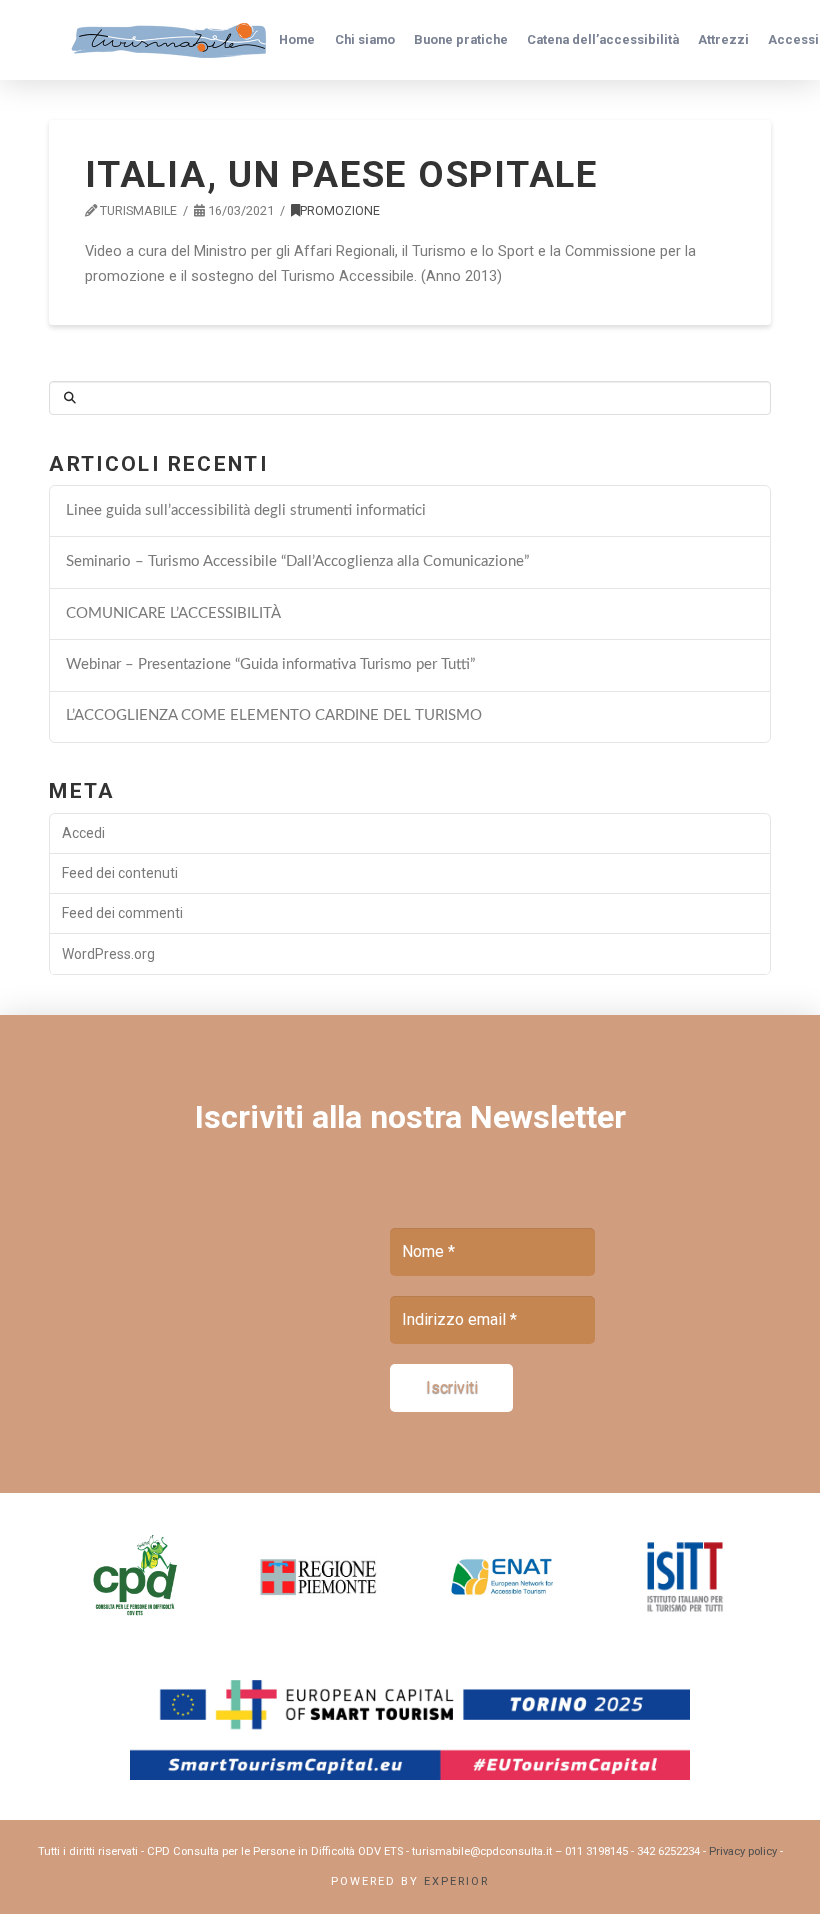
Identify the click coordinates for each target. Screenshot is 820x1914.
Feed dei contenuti (120, 873)
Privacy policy (743, 1851)
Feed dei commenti (122, 913)
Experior (456, 1881)
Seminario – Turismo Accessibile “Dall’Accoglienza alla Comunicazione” (297, 561)
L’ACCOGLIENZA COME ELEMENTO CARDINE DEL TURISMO (274, 715)
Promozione (340, 210)
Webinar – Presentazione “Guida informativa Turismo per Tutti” (270, 664)
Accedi (83, 833)
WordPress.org (108, 954)
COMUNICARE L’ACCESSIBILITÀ (173, 613)
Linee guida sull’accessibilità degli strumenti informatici (246, 510)
